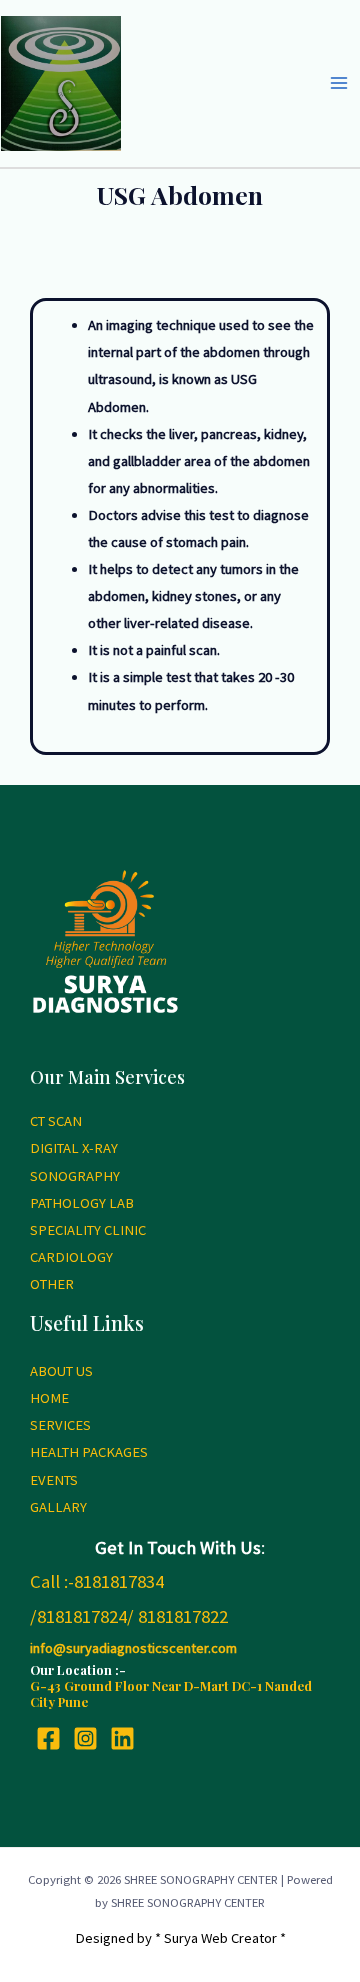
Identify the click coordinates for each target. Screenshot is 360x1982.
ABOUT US (61, 1371)
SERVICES (60, 1425)
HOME (49, 1398)
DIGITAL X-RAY (74, 1148)
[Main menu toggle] (339, 83)
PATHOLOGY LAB (82, 1203)
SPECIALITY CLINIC (88, 1230)
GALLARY (58, 1507)
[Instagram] (85, 1738)
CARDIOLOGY (71, 1257)
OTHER (52, 1284)
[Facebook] (48, 1738)
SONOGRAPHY (75, 1176)
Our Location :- (78, 1669)
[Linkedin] (122, 1738)
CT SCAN (56, 1121)
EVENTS (54, 1480)
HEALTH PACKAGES (89, 1452)
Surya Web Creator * (225, 1938)
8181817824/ (85, 1616)
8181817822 (183, 1616)
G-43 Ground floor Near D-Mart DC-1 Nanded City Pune (171, 1693)
